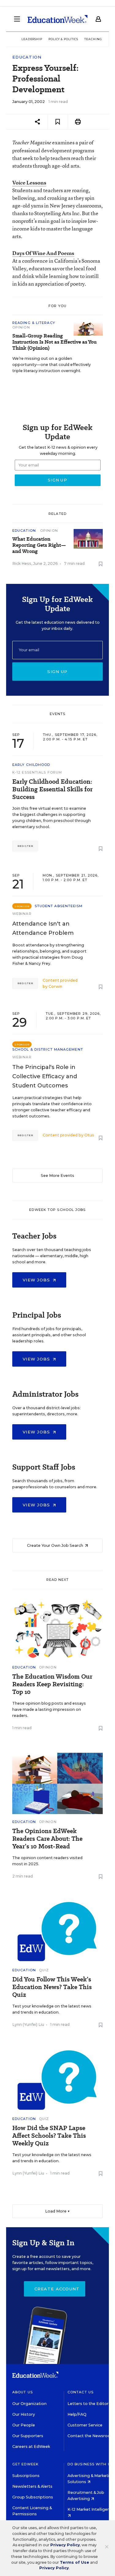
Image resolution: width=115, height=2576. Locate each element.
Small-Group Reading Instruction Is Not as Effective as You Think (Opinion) (54, 342)
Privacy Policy (65, 2545)
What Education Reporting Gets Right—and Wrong (39, 545)
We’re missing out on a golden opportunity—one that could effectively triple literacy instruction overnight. (52, 365)
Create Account (57, 2289)
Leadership (32, 39)
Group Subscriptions (33, 2497)
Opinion (21, 327)
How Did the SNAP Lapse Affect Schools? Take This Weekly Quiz (49, 2136)
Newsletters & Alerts (32, 2486)
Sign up (57, 672)
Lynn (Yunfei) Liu (28, 2024)
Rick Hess (22, 563)
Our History (24, 2414)
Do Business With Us (90, 2464)
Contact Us (80, 2392)
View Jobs (37, 1280)
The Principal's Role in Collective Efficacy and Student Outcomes (45, 1076)
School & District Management (48, 1049)
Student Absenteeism (59, 906)
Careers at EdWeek (31, 2447)
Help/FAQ (77, 2414)
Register (25, 846)
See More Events (57, 1176)
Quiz (44, 1970)
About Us (23, 2392)
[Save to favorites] (58, 122)
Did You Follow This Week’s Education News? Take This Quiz (52, 1987)
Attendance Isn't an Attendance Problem (43, 928)
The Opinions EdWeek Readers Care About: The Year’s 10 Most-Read (47, 1839)
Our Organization (29, 2404)
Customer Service (85, 2425)
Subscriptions (26, 2476)
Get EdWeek (25, 2464)
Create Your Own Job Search (56, 1545)
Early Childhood (31, 765)
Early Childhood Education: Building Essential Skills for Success (52, 789)
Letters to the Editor (88, 2404)
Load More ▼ (57, 2211)
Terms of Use (75, 2562)
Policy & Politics (63, 39)
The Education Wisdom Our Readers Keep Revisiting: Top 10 (52, 1684)
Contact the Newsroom (91, 2436)
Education (27, 57)
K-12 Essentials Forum (37, 772)
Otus (89, 1135)
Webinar (22, 914)
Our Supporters (28, 2436)
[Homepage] (57, 19)
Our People (24, 2425)
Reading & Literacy (34, 323)
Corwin (55, 986)
